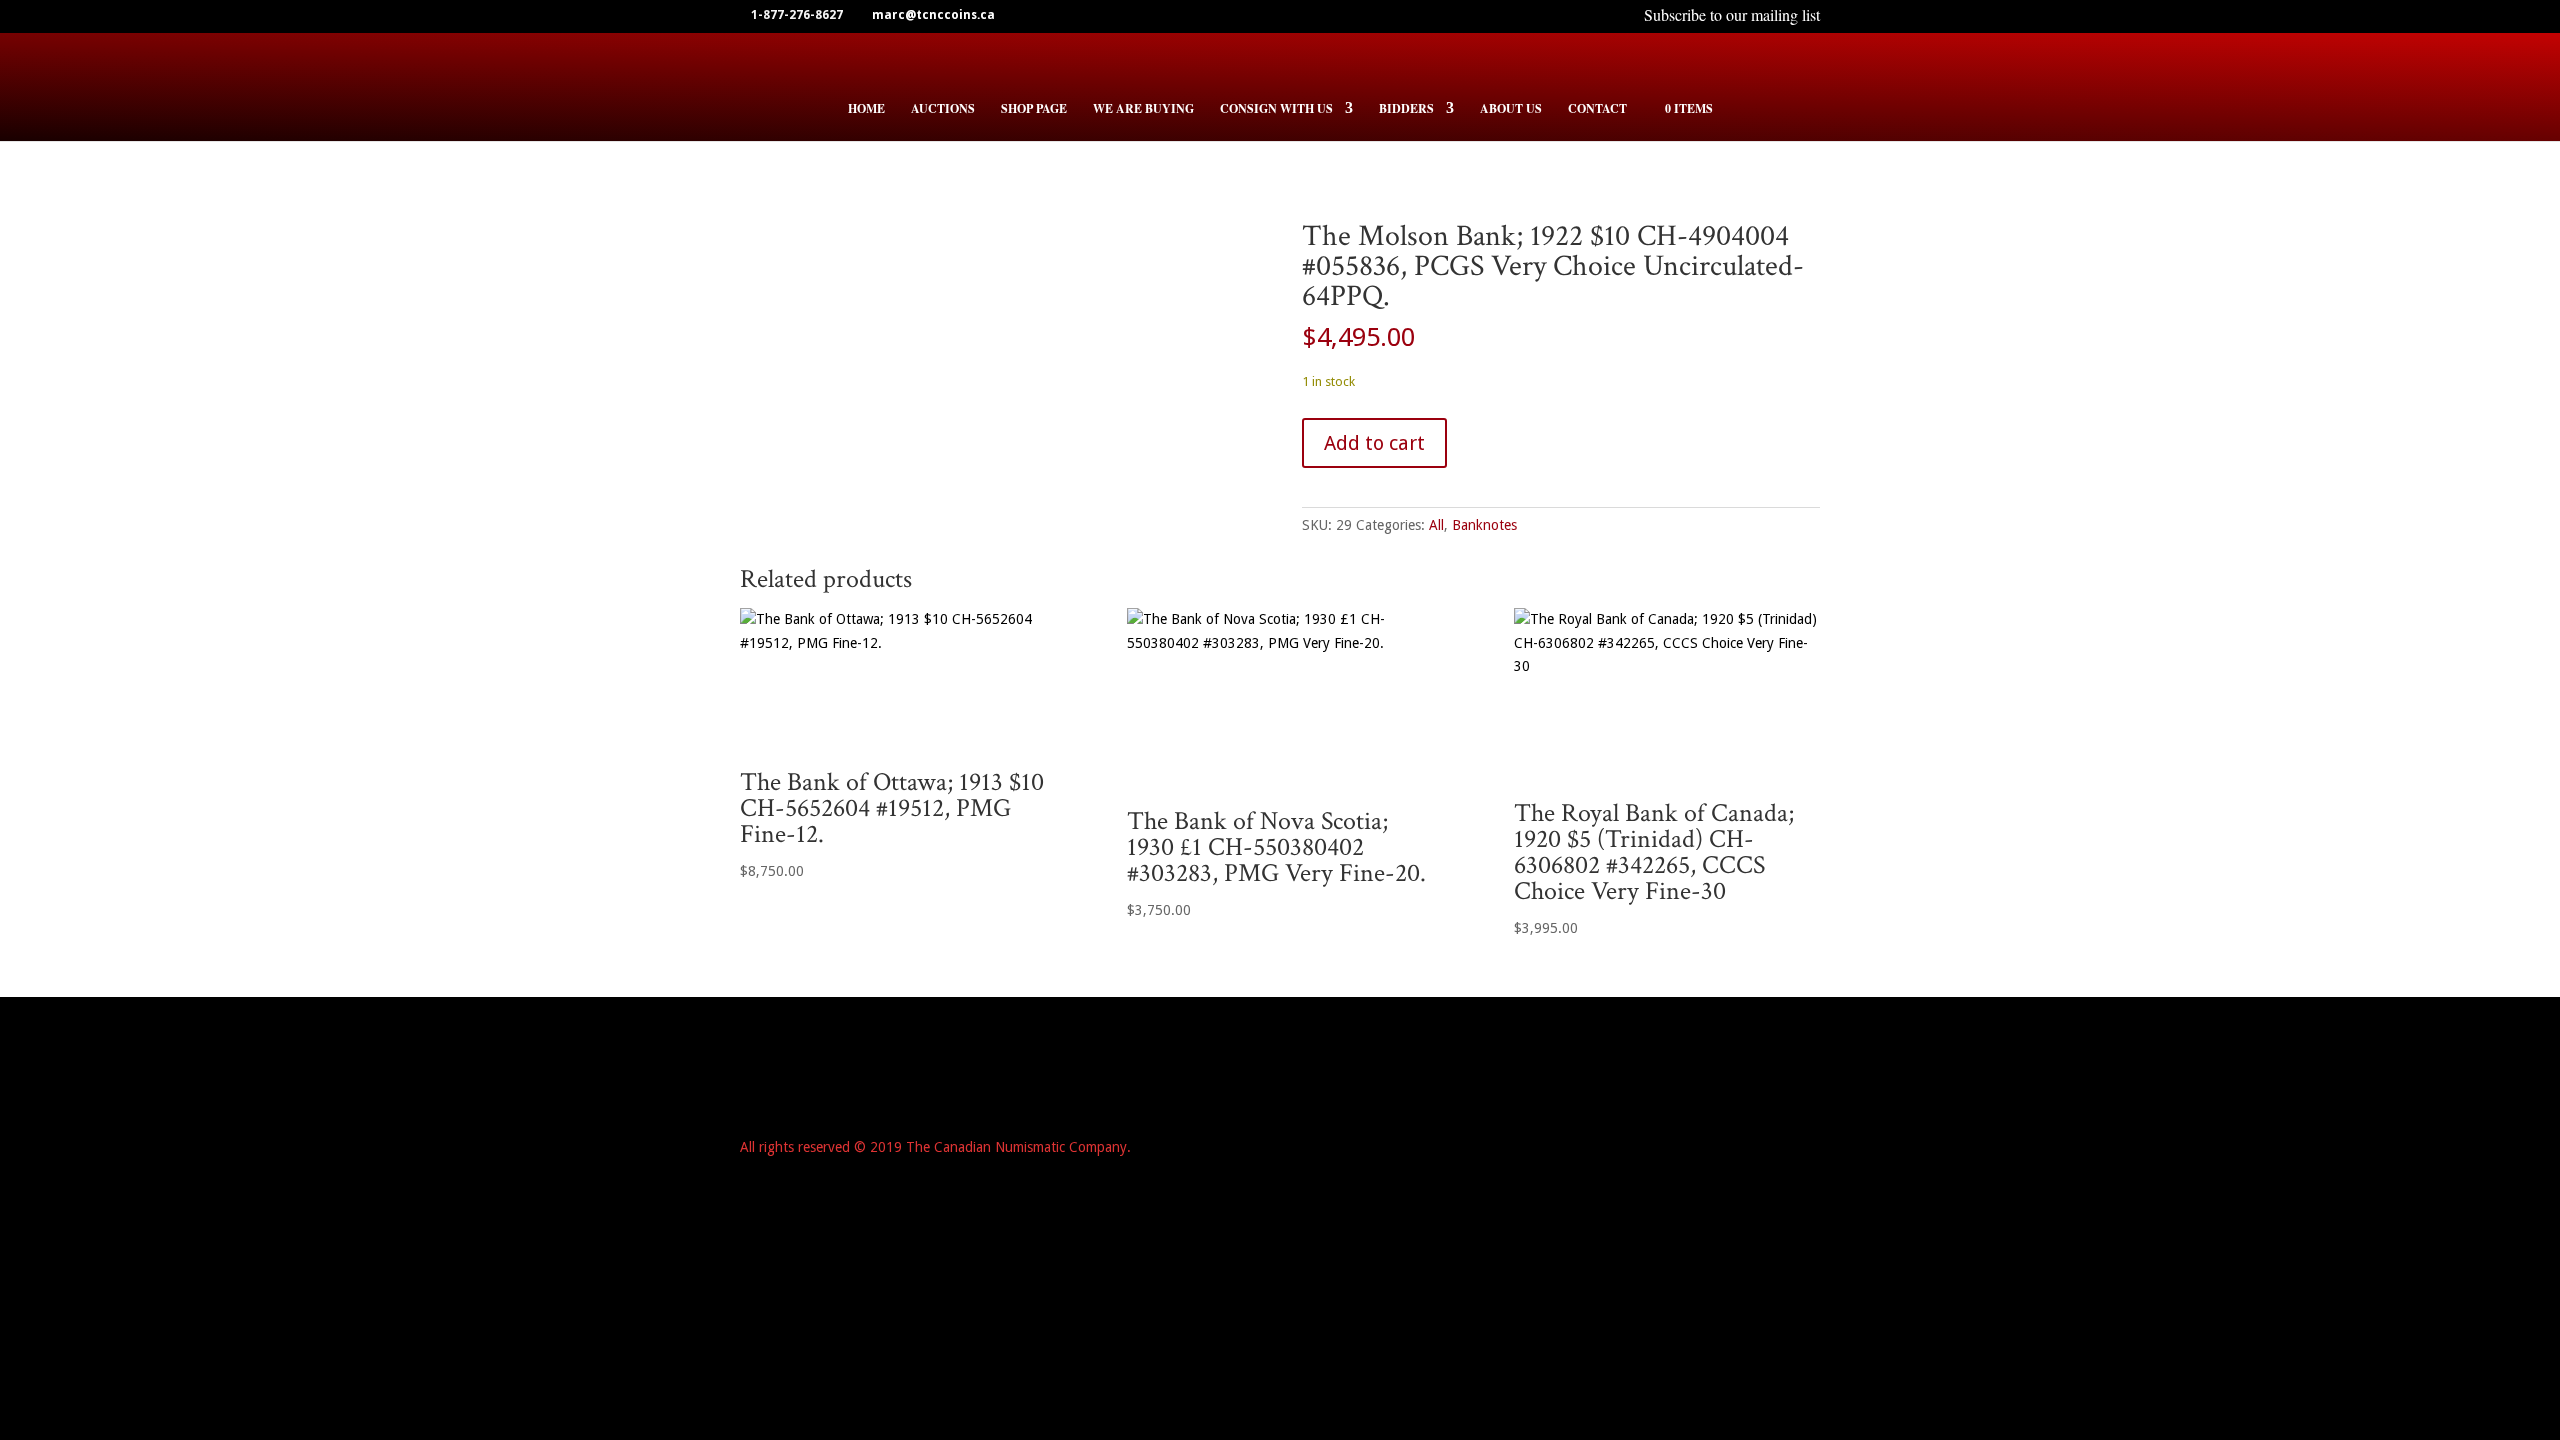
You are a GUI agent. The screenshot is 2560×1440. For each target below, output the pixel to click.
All (1436, 525)
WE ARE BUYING (1143, 109)
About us (1511, 109)
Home (866, 109)
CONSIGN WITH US (1276, 109)
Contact (1597, 109)
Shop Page (1034, 109)
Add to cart (1374, 443)
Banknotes (1484, 525)
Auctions (943, 109)
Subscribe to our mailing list (1732, 17)
